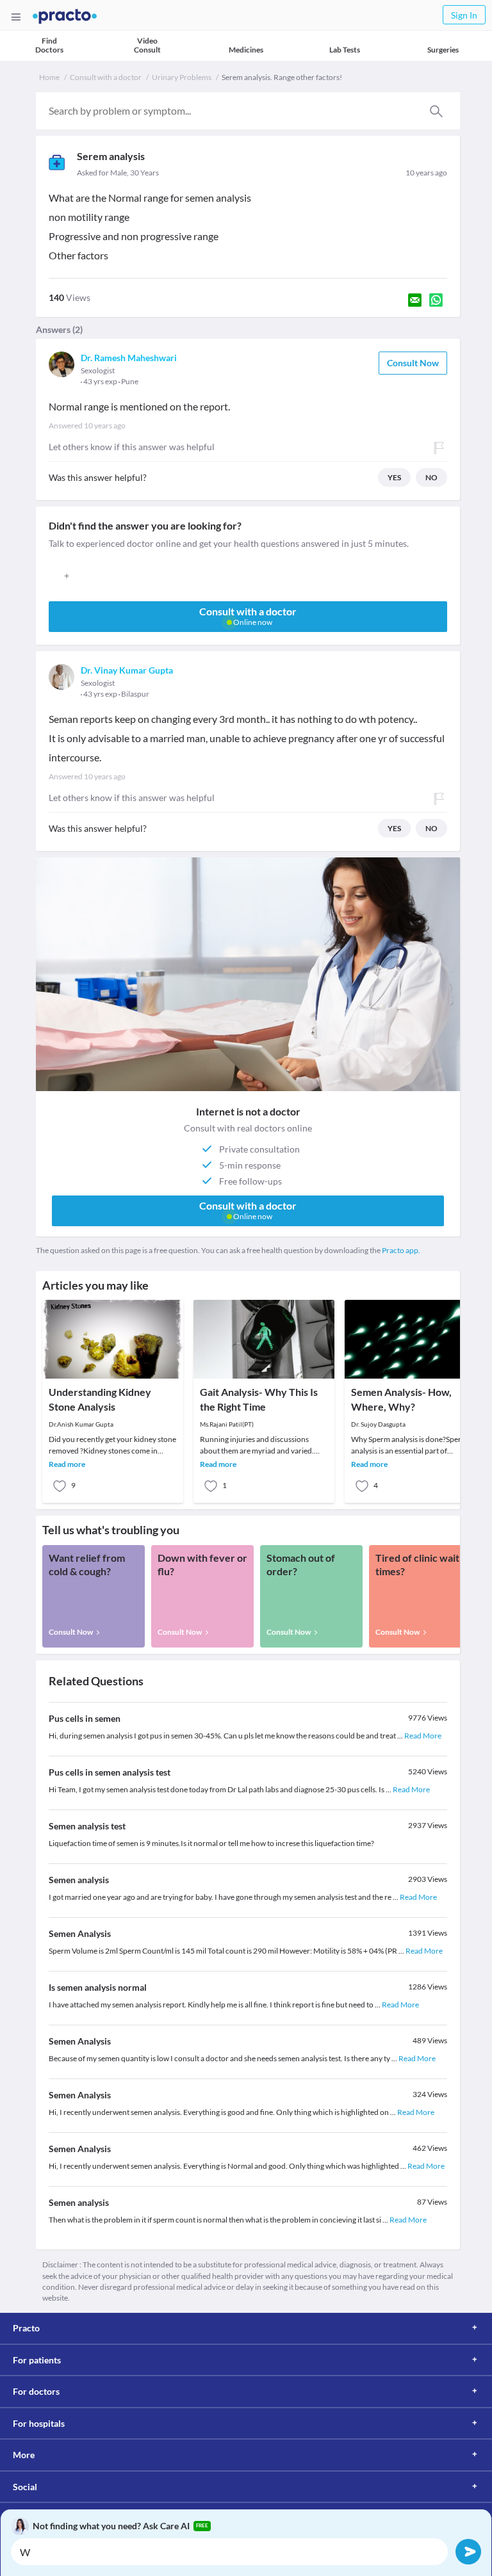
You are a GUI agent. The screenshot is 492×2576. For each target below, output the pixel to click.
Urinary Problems (182, 77)
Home (49, 77)
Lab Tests (345, 50)
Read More (423, 1736)
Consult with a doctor (106, 77)
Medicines (246, 50)
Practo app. (401, 1250)
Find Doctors (49, 45)
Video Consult (147, 45)
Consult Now (413, 363)
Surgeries (443, 50)
